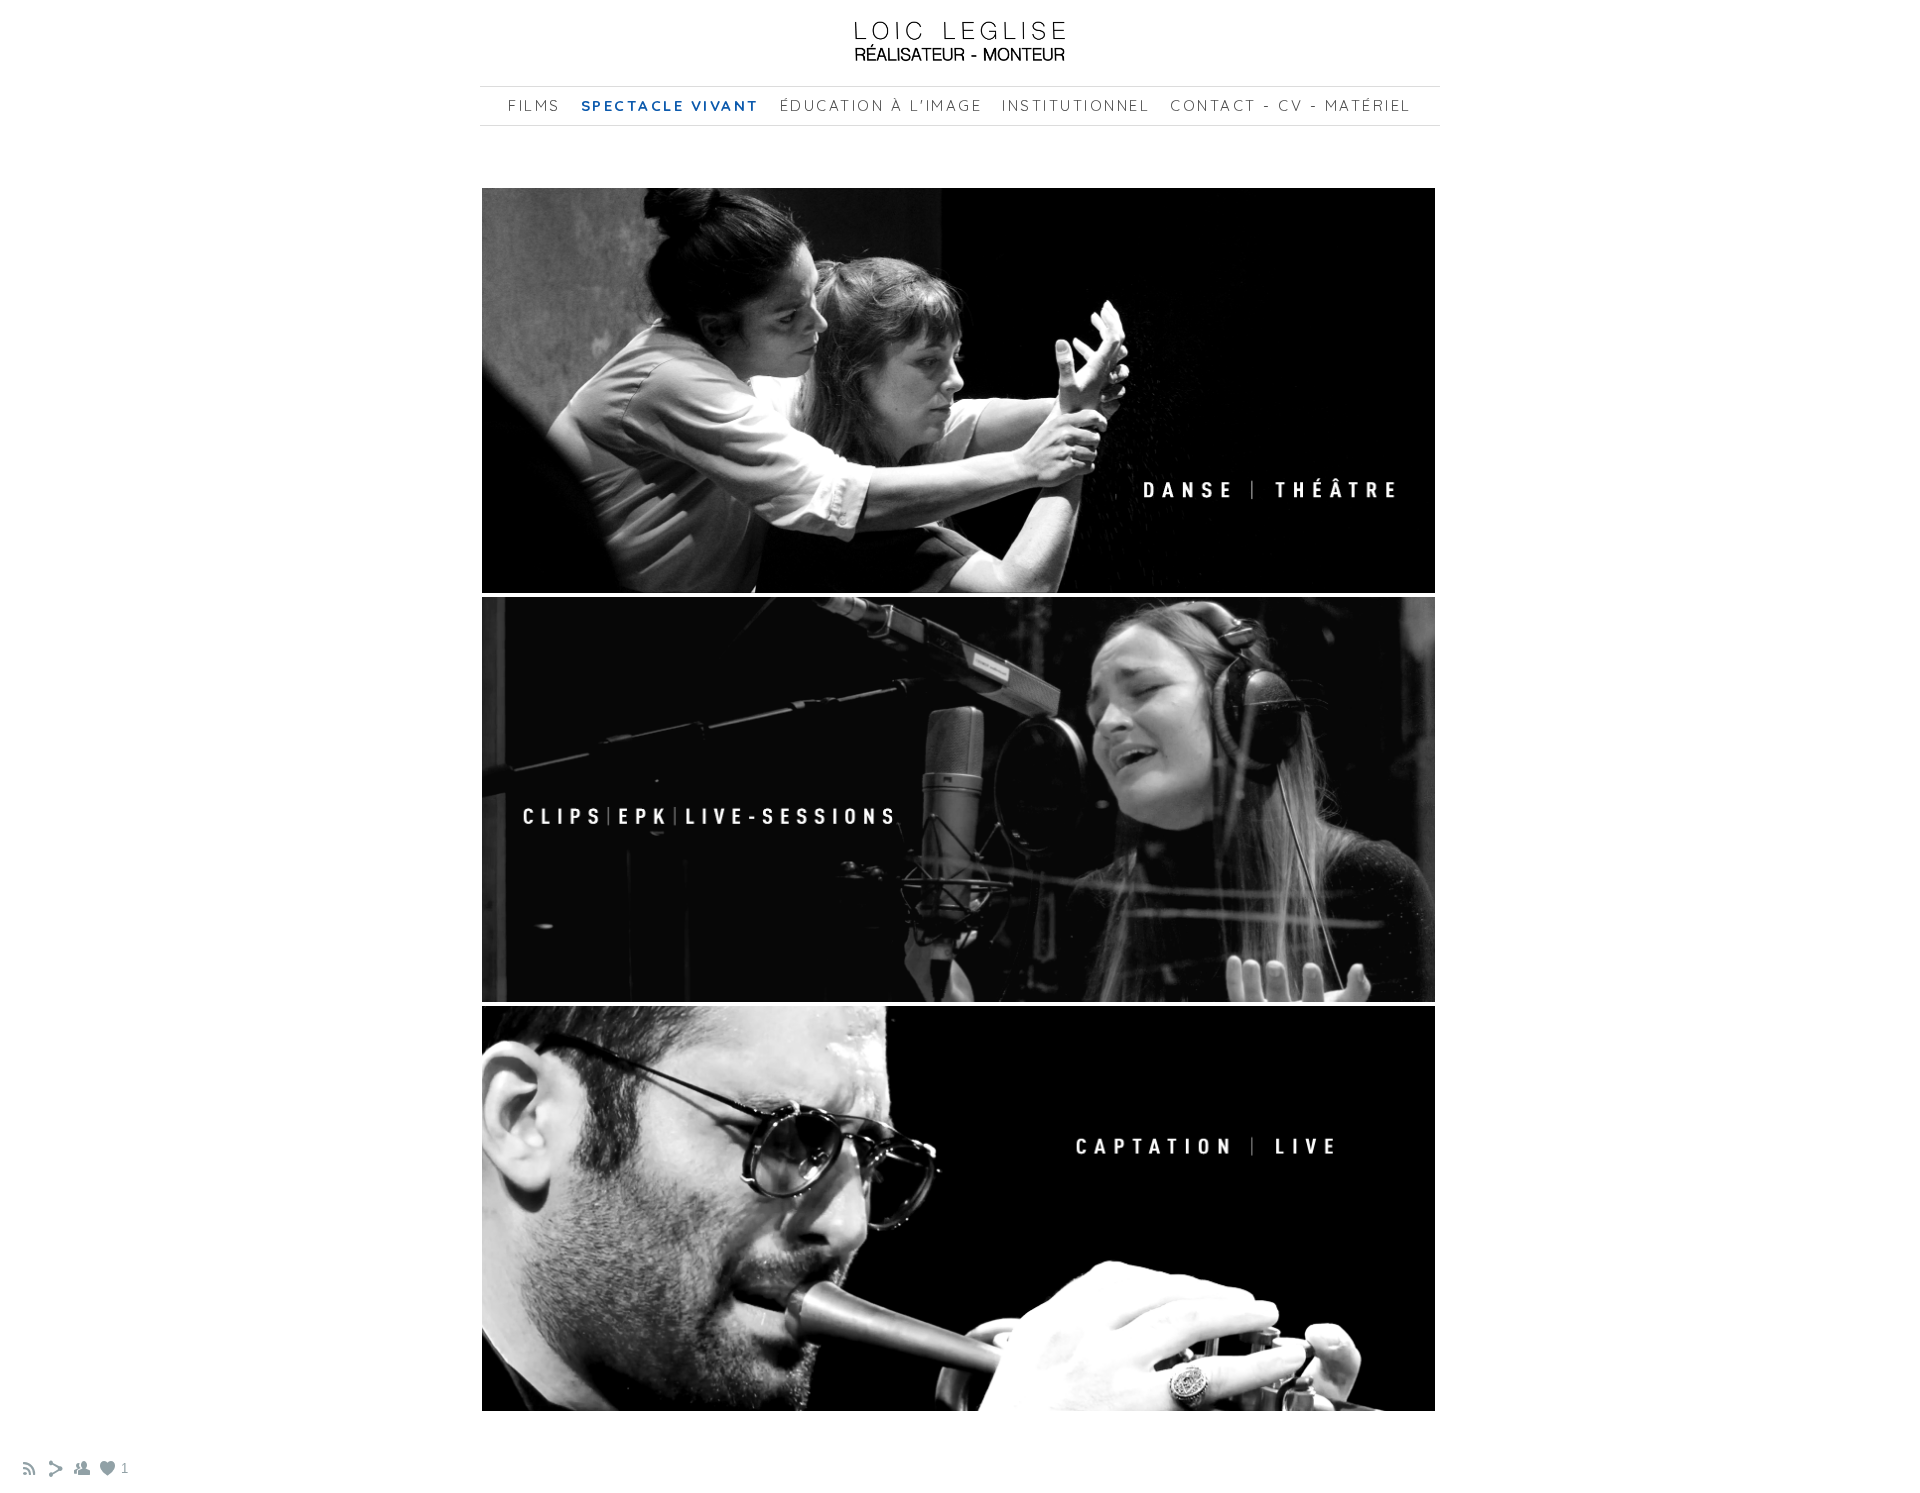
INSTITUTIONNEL (1076, 105)
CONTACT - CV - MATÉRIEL (1291, 105)
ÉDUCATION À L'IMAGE (881, 105)
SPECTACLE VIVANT (670, 105)
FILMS (534, 105)
